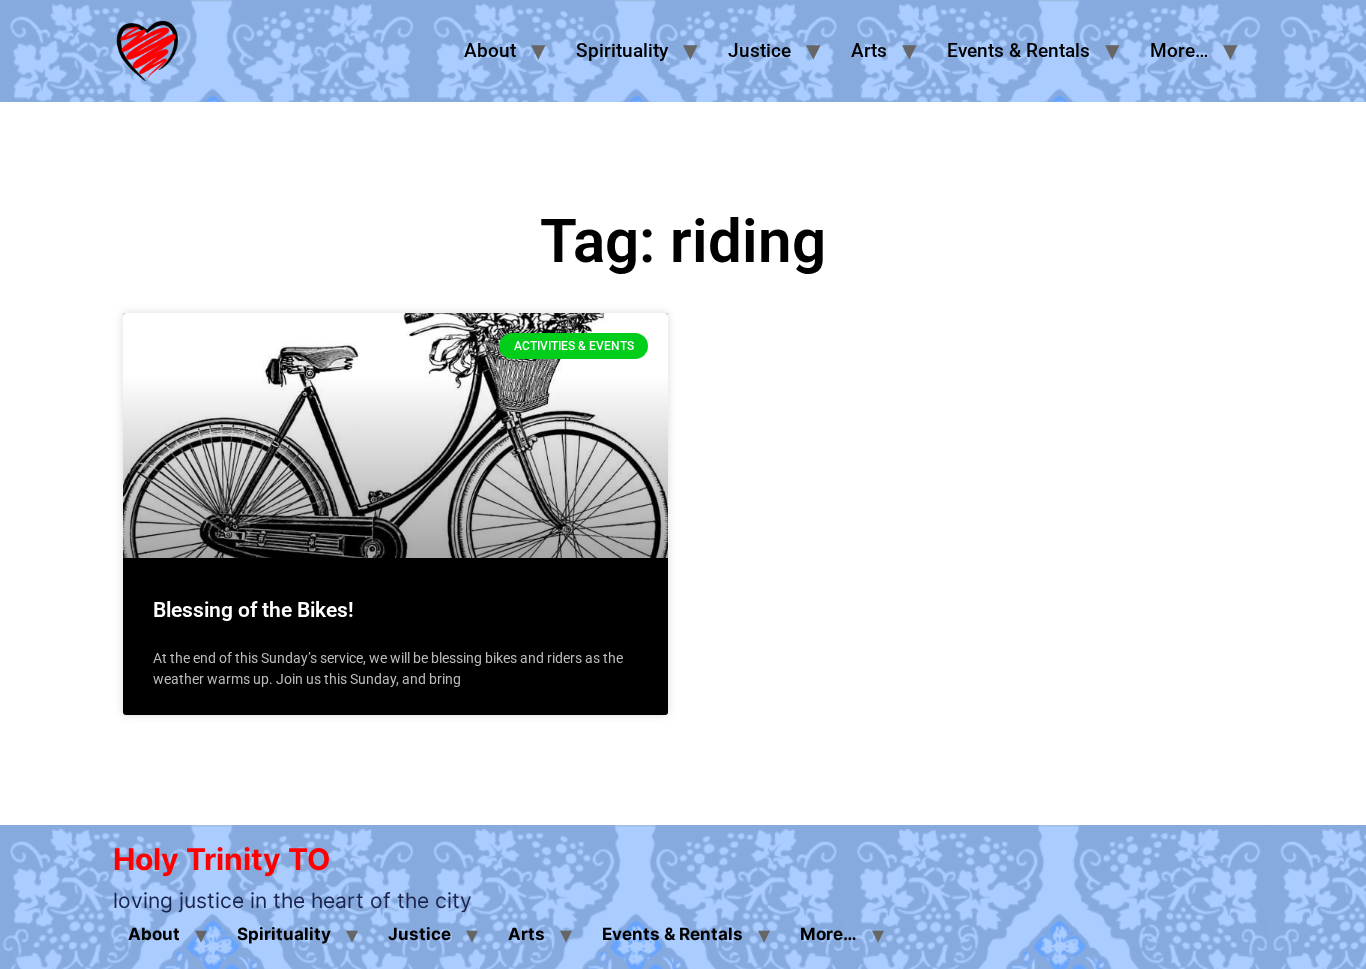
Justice (759, 50)
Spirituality (622, 50)
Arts (869, 50)
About (490, 50)
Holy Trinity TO (221, 859)
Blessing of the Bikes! (253, 610)
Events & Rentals (1018, 50)
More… (1179, 50)
